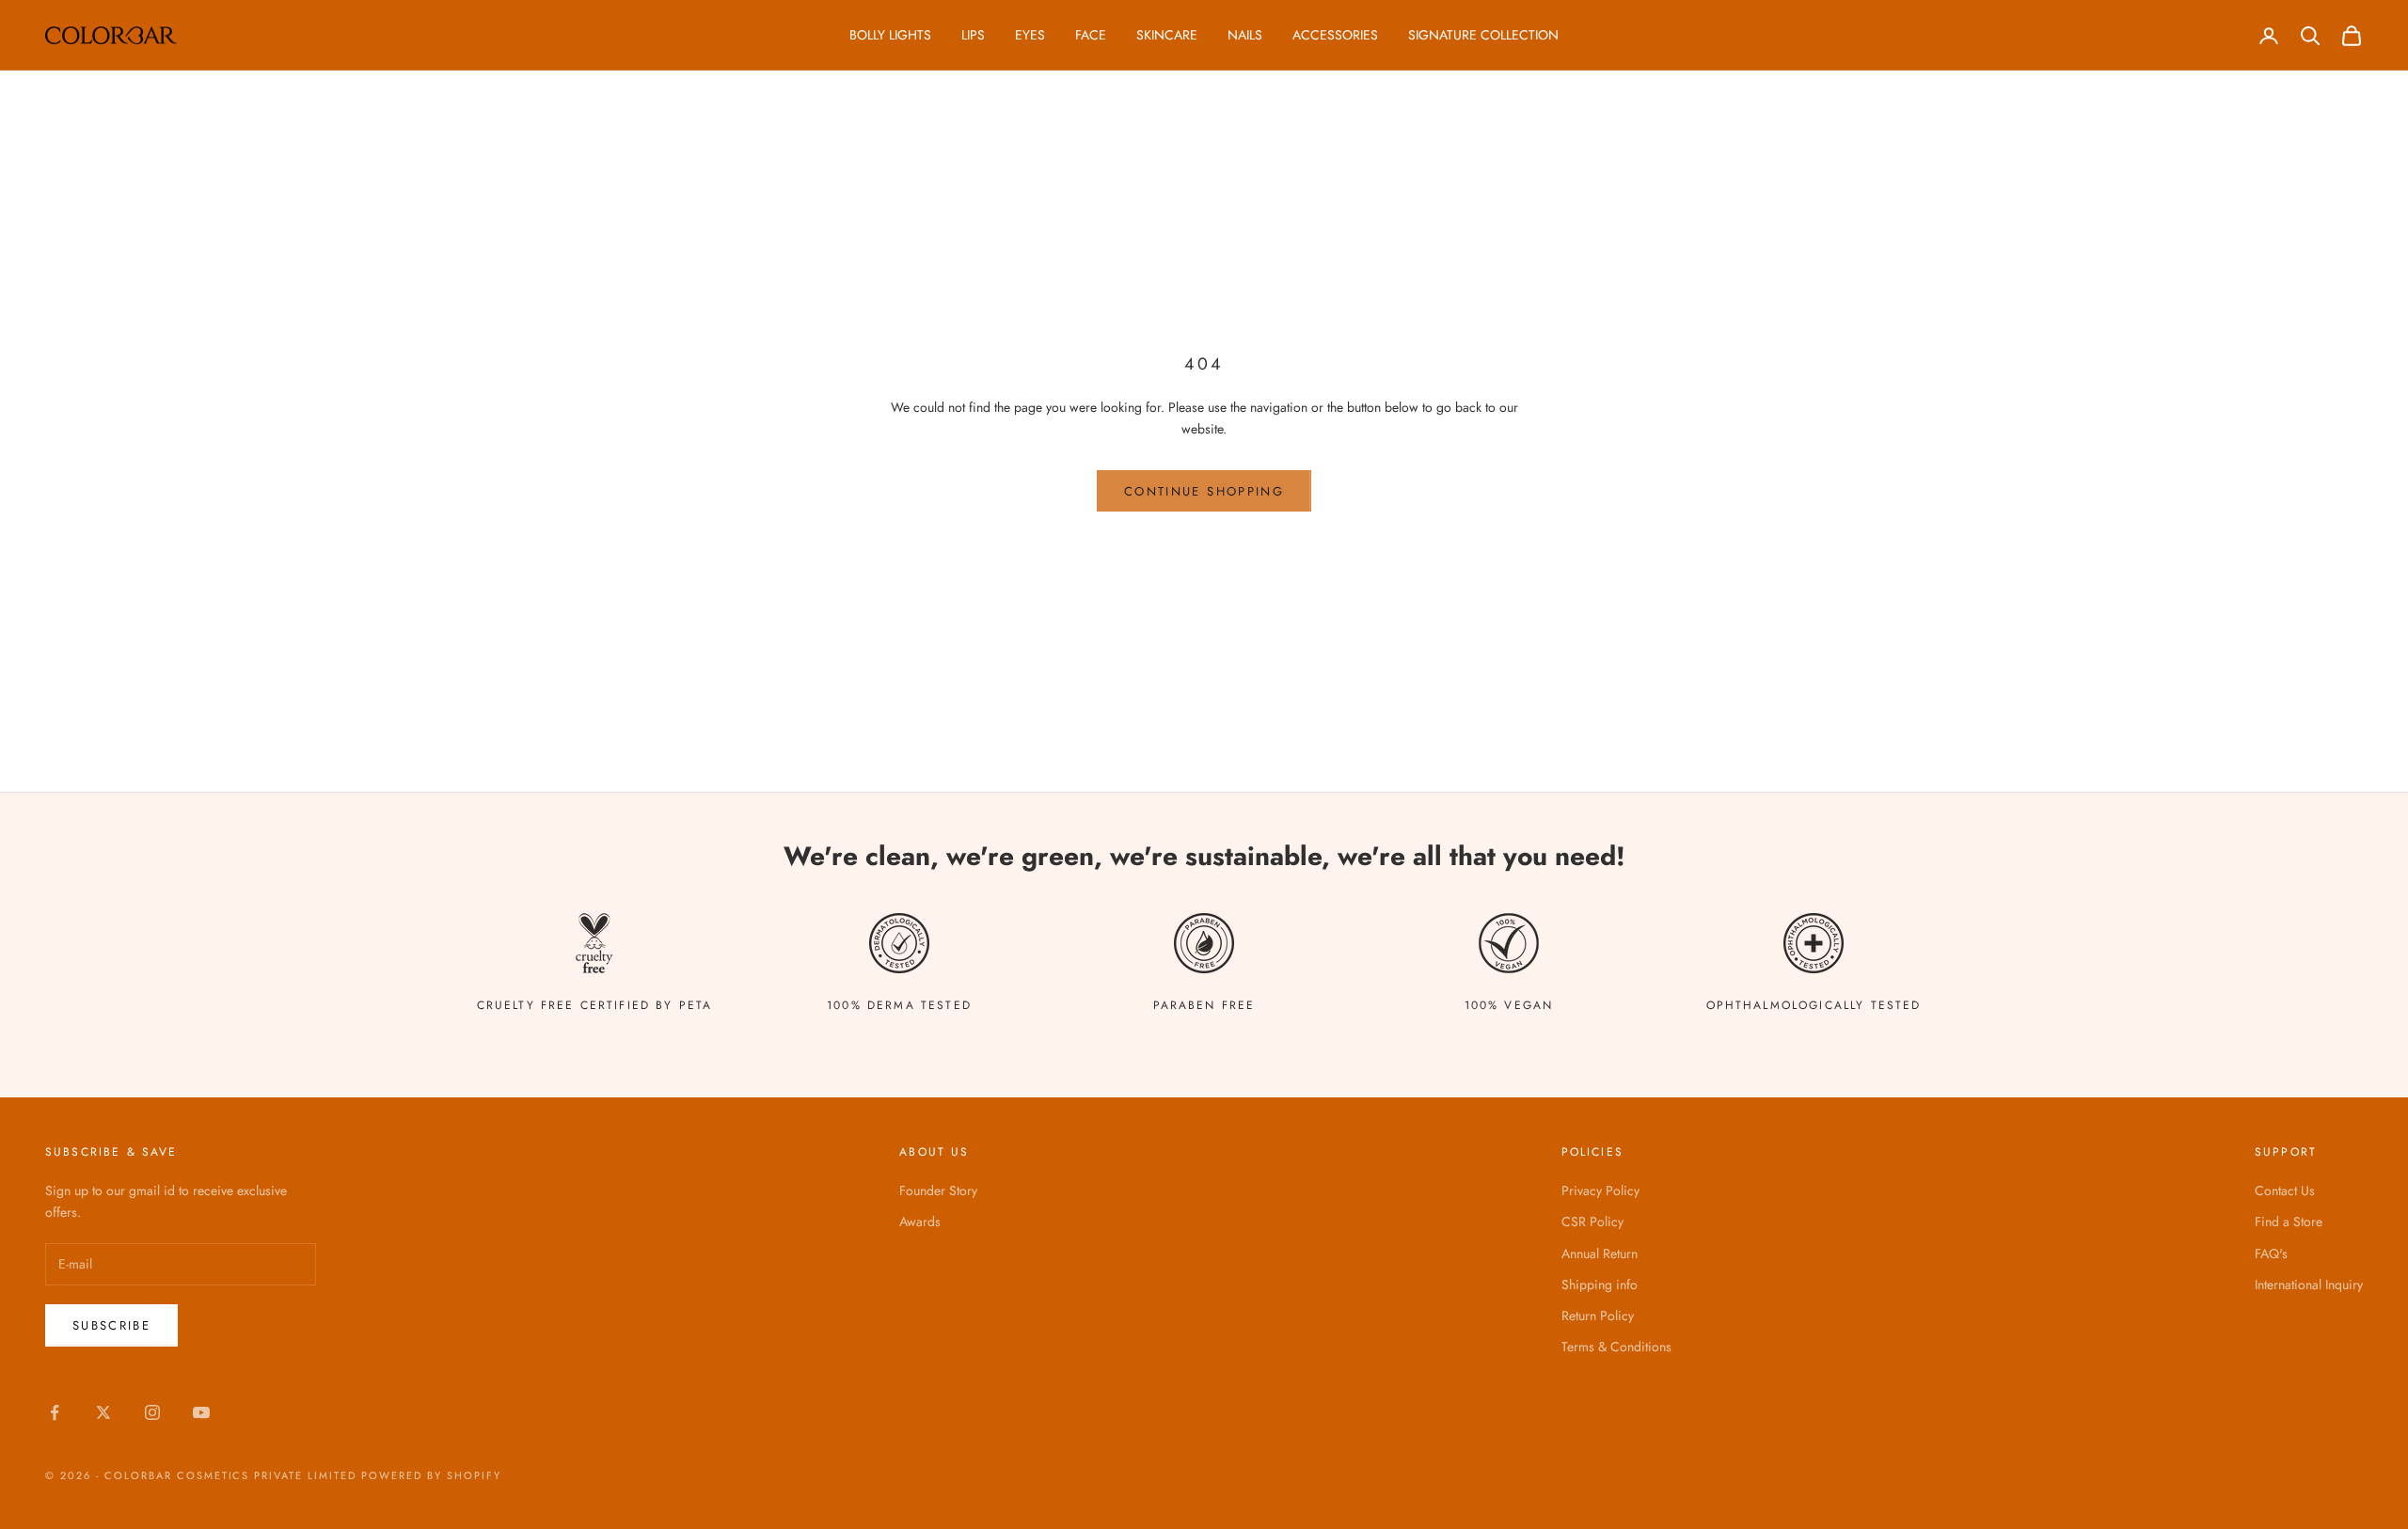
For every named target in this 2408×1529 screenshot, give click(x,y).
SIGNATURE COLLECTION (1483, 35)
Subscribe (111, 1325)
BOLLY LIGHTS (890, 35)
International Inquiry (2309, 1285)
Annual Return (1600, 1253)
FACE (1091, 35)
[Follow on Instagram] (152, 1412)
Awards (920, 1222)
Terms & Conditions (1616, 1347)
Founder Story (938, 1190)
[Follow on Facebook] (55, 1412)
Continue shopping (1204, 491)
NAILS (1245, 35)
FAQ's (2271, 1253)
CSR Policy (1592, 1222)
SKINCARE (1167, 35)
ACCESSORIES (1335, 35)
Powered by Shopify (431, 1475)
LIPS (973, 35)
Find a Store (2289, 1222)
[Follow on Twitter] (103, 1412)
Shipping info (1600, 1285)
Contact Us (2285, 1190)
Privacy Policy (1600, 1190)
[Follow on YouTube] (201, 1412)
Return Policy (1598, 1316)
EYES (1030, 35)
